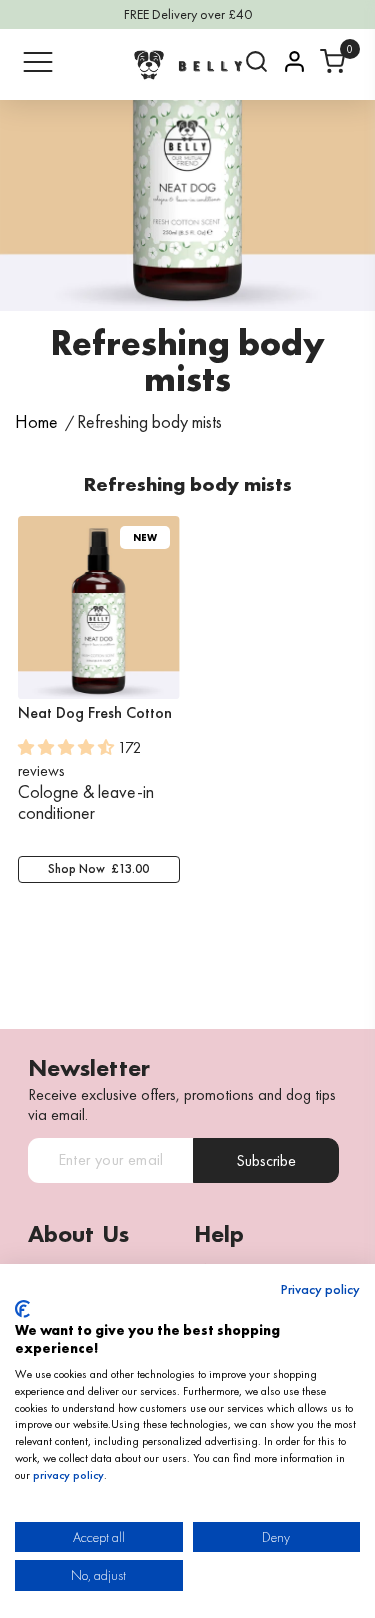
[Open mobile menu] (38, 62)
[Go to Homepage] (188, 64)
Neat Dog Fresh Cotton (95, 713)
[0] (332, 61)
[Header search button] (256, 61)
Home (36, 422)
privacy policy (68, 1475)
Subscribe (266, 1160)
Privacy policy (320, 1290)
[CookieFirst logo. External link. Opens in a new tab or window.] (22, 1309)
